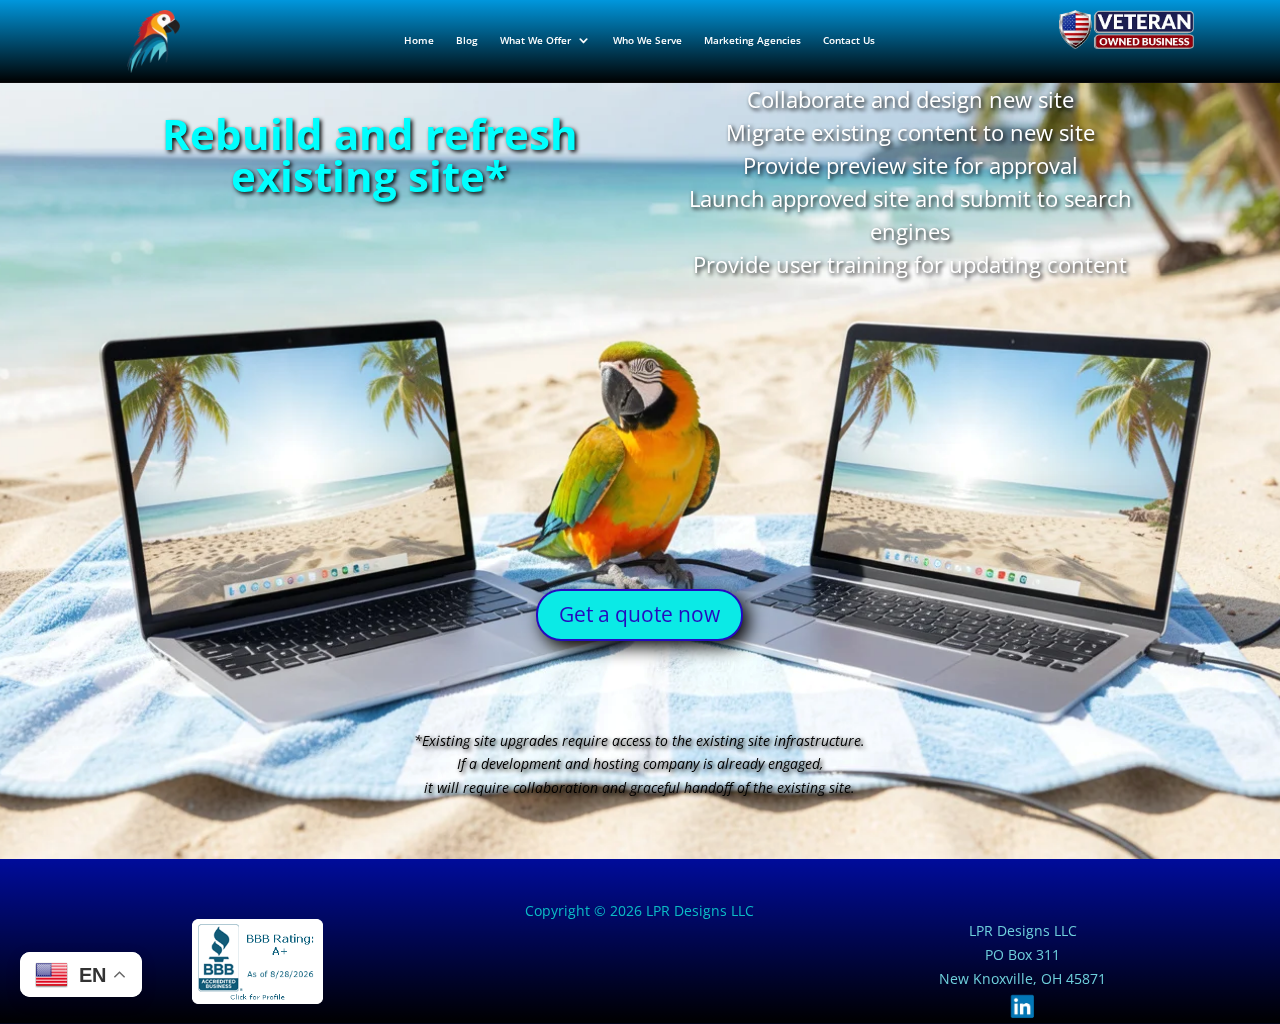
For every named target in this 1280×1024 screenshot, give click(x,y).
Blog (467, 40)
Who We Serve (647, 40)
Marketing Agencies (752, 40)
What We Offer (535, 40)
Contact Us (849, 40)
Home (419, 40)
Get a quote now (639, 614)
